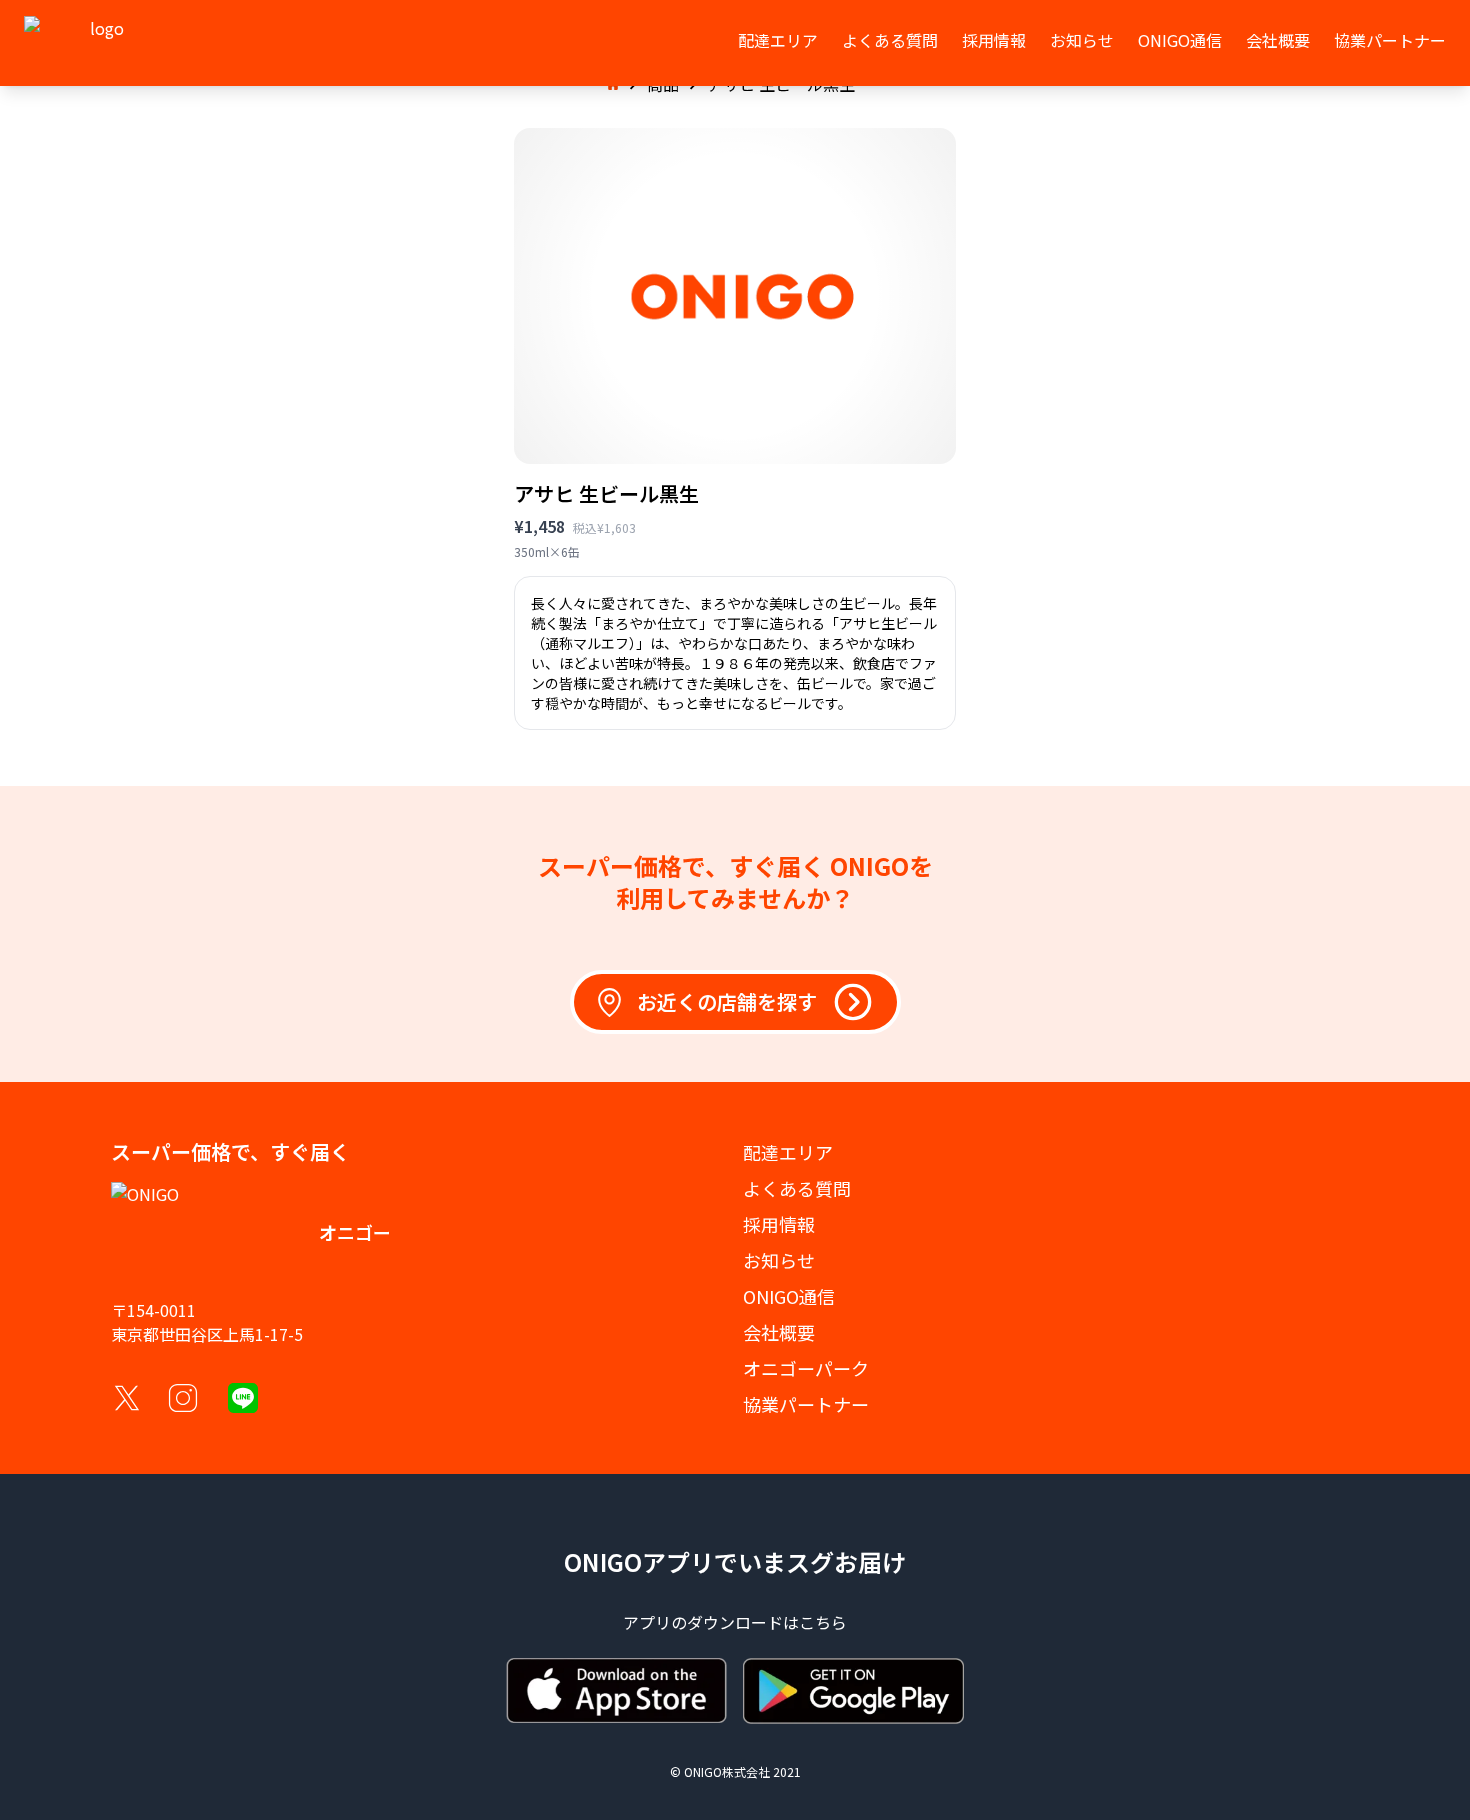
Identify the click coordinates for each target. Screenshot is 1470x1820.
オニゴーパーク (806, 1368)
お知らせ (1082, 40)
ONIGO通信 (1180, 40)
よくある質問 (890, 40)
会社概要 (1278, 40)
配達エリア (778, 40)
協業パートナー (1390, 40)
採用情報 (994, 40)
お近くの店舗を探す (727, 1001)
